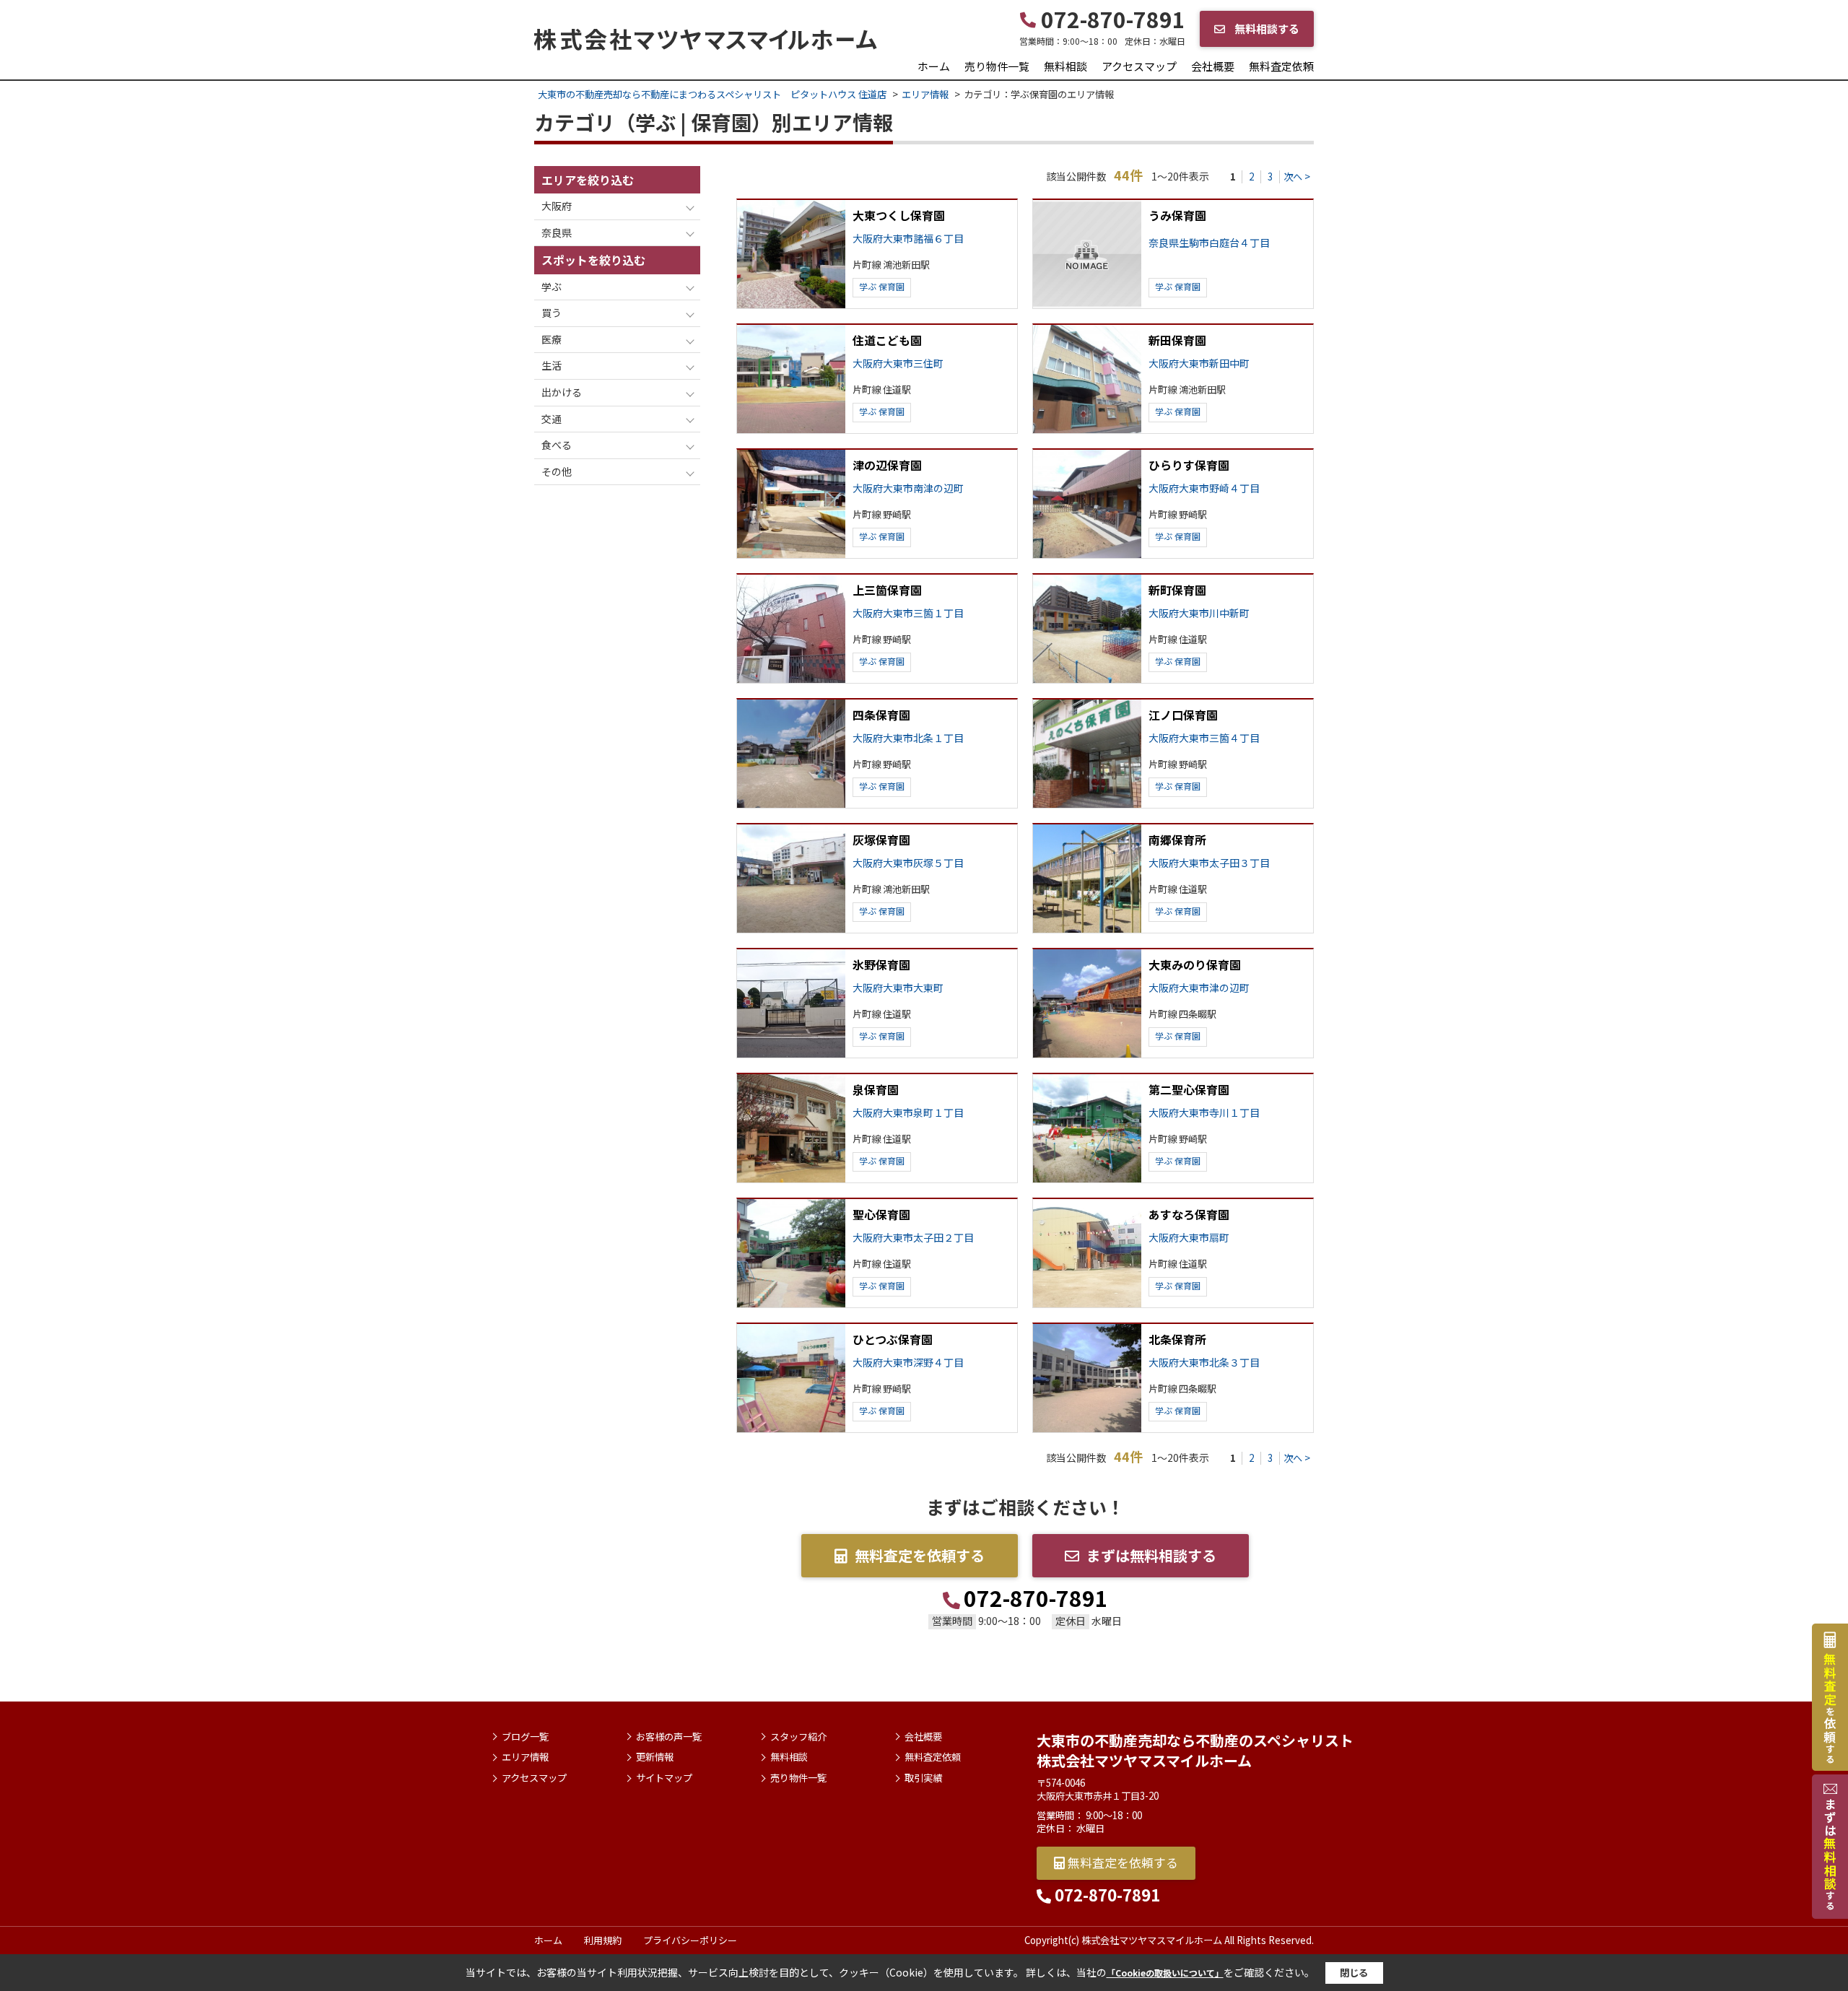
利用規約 (603, 1940)
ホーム (934, 66)
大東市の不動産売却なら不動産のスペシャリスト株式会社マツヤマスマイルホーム (1195, 1750)
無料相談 (1065, 66)
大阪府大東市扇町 (1189, 1238)
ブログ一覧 (525, 1737)
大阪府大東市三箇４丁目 (1204, 738)
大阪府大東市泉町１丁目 (908, 1113)
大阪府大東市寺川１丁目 (1204, 1113)
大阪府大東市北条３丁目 (1204, 1363)
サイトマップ (664, 1778)
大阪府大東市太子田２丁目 (913, 1238)
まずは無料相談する (1151, 1555)
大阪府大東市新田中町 (1199, 363)
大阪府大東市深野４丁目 (908, 1363)
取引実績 (923, 1778)
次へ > (1297, 177)
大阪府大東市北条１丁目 (908, 738)
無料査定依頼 (1281, 66)
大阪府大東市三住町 (898, 363)
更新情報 (655, 1757)
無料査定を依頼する (920, 1555)
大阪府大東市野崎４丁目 (1204, 488)
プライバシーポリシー (690, 1940)
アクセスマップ (1139, 66)
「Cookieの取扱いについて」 (1165, 1973)
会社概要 (1213, 66)
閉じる (1354, 1973)
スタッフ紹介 (798, 1737)
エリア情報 (525, 1757)
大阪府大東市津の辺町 (1199, 988)
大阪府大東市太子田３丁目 (1209, 863)
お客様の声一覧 (669, 1737)
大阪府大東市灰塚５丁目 (908, 863)
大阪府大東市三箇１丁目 (908, 613)
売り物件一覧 (997, 66)
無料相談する (1266, 29)
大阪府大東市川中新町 (1199, 613)
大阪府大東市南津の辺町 (908, 488)
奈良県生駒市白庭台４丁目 (1209, 243)
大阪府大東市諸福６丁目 (908, 239)
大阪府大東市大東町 (898, 988)
